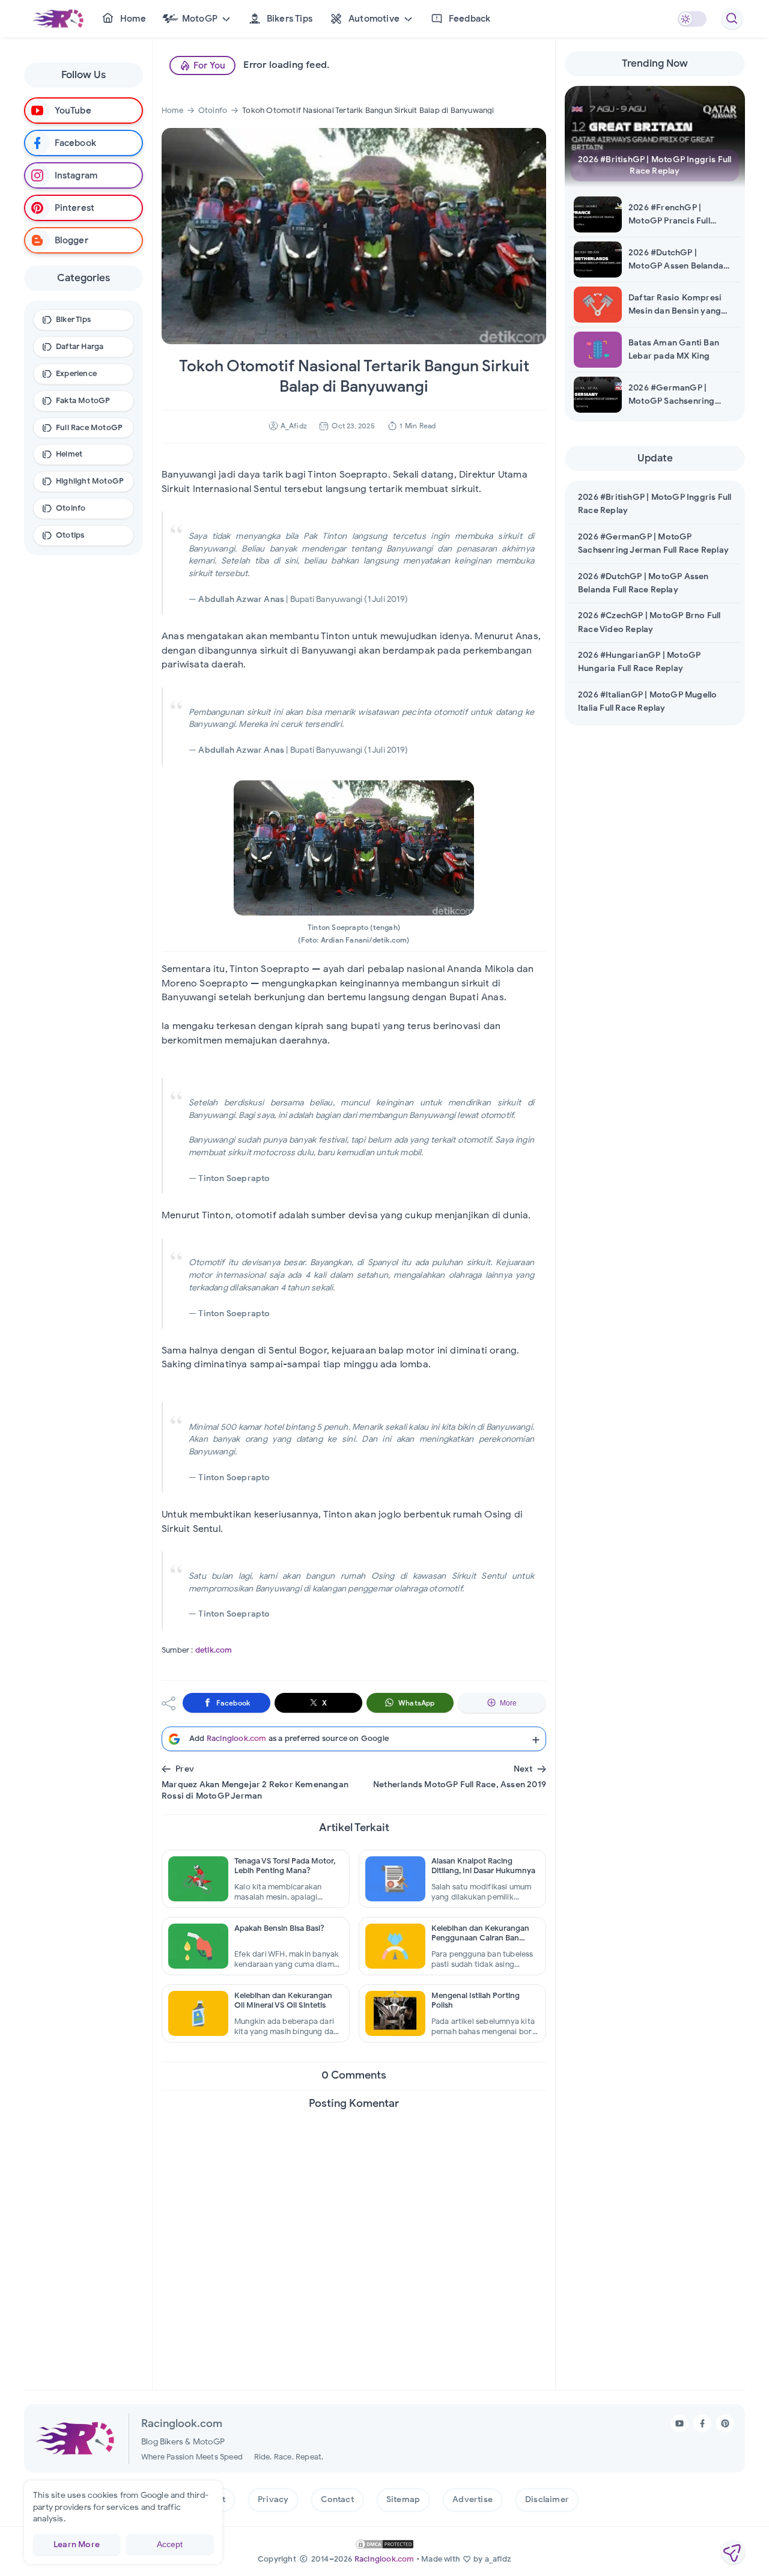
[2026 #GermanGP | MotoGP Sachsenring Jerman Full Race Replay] (604, 395)
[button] (196, 19)
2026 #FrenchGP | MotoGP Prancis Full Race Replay (669, 215)
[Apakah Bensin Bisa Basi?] (198, 1946)
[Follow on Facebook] (702, 2423)
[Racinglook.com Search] (732, 19)
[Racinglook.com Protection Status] (384, 2544)
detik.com (214, 1650)
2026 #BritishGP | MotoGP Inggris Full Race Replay (655, 166)
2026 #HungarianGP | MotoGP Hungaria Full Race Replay (639, 662)
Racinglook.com (384, 2559)
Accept (170, 2544)
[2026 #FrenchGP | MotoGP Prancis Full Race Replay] (604, 214)
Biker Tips (73, 319)
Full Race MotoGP (89, 427)
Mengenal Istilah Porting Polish (476, 2000)
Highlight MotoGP (90, 481)
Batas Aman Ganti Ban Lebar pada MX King (674, 349)
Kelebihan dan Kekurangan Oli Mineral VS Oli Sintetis (283, 2000)
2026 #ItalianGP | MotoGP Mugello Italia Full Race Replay (647, 701)
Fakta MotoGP (83, 400)
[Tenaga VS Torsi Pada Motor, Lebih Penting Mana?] (198, 1879)
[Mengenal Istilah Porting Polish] (395, 2013)
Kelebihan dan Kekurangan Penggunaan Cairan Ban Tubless (480, 1934)
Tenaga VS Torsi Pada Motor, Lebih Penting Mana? (285, 1866)
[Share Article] (733, 2552)
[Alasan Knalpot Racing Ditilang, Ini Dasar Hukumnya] (395, 1879)
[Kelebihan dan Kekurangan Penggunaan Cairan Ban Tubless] (395, 1946)
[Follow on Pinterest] (725, 2423)
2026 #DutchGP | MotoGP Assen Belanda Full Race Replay (676, 260)
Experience (76, 373)
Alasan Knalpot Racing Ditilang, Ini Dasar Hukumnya (483, 1866)
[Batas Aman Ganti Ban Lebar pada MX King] (604, 350)
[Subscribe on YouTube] (679, 2423)
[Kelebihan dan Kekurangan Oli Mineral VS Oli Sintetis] (198, 2013)
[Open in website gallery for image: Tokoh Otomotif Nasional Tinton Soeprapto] (354, 848)
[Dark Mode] (692, 19)
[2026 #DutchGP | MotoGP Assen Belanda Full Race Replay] (604, 260)
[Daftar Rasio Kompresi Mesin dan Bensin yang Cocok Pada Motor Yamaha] (604, 305)
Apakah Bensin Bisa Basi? (279, 1928)
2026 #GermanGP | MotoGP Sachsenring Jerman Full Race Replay (678, 396)
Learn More (77, 2544)
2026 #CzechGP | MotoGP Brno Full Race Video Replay (649, 622)
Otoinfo (71, 508)
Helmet (69, 454)
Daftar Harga (80, 346)
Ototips (70, 535)
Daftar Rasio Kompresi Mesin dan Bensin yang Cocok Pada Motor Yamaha (675, 305)
